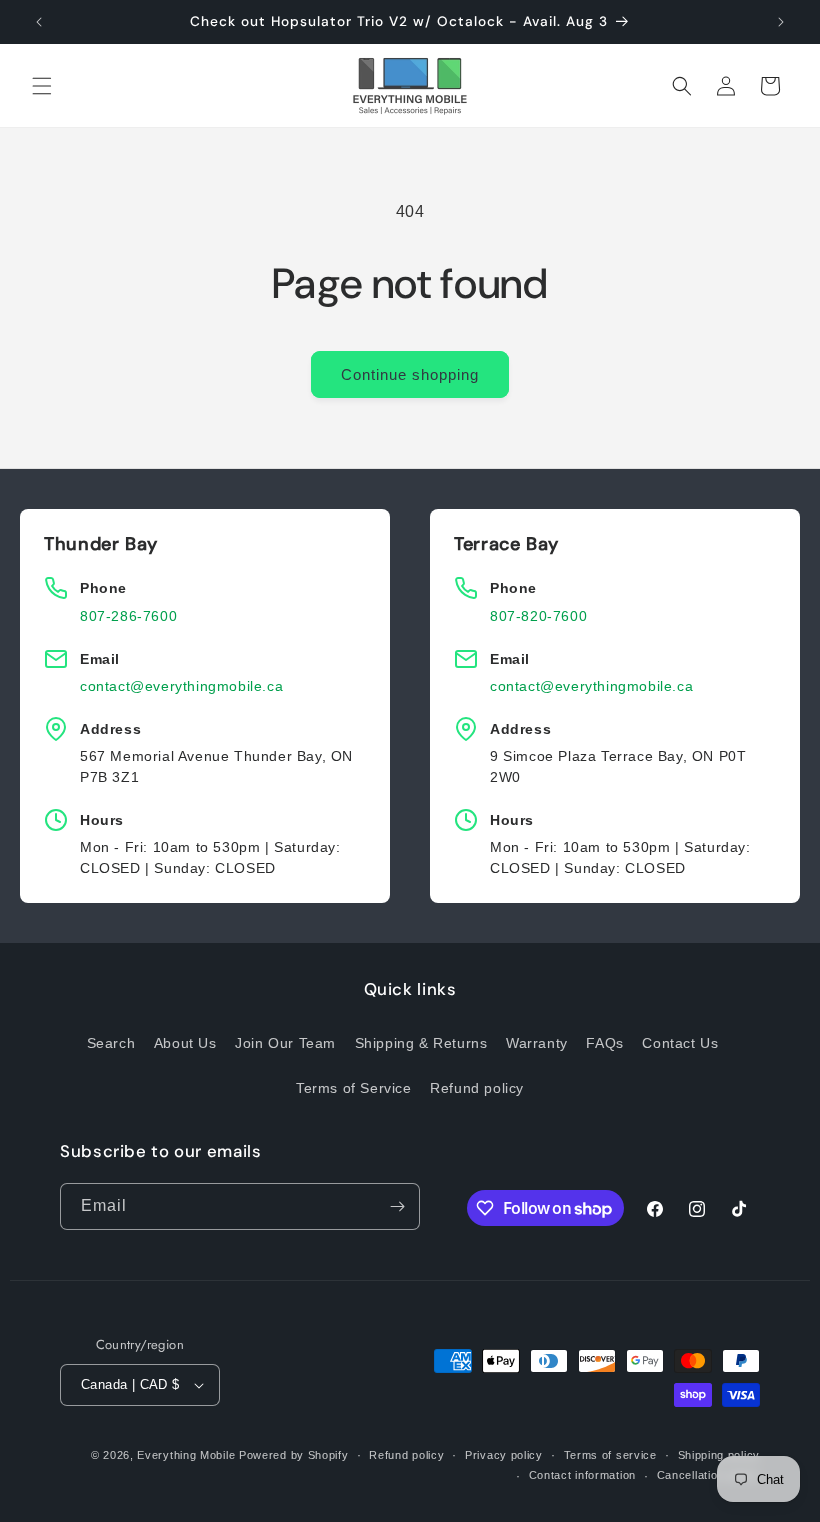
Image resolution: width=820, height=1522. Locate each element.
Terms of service (610, 1455)
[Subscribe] (397, 1206)
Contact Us (680, 1043)
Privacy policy (504, 1455)
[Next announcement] (781, 22)
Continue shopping (410, 374)
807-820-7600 (538, 616)
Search (111, 1043)
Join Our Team (285, 1043)
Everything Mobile (186, 1455)
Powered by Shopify (294, 1455)
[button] (42, 86)
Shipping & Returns (421, 1043)
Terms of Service (354, 1088)
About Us (185, 1043)
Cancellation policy (708, 1475)
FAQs (604, 1043)
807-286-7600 (128, 616)
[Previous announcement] (39, 22)
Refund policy (477, 1088)
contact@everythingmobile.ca (181, 686)
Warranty (537, 1043)
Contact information (582, 1475)
